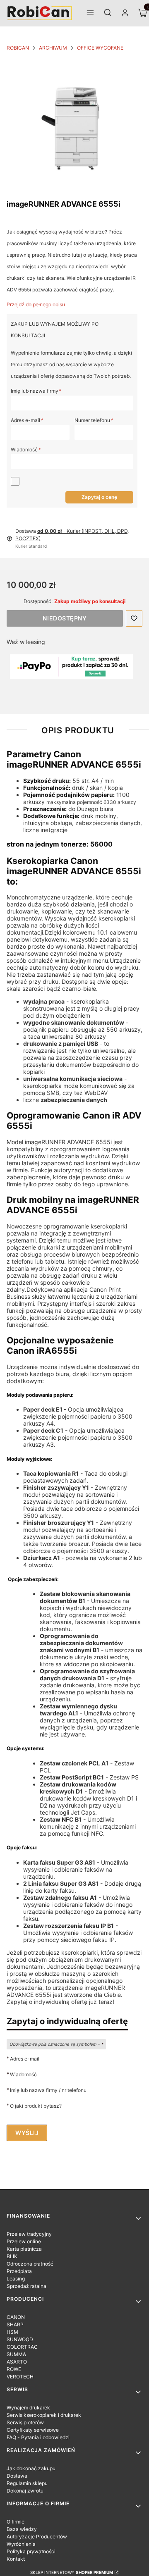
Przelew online (24, 2241)
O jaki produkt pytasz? (36, 2106)
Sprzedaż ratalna (26, 2286)
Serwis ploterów (25, 2422)
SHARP (15, 2324)
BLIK (12, 2256)
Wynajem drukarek (28, 2408)
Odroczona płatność (30, 2264)
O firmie (16, 2522)
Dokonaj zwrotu (25, 2491)
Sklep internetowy (72, 2572)
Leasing (16, 2279)
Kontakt (16, 2559)
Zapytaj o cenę (99, 497)
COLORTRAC (22, 2347)
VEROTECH (20, 2377)
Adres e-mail (27, 420)
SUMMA (16, 2354)
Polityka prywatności (31, 2551)
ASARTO (17, 2362)
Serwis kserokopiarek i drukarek (44, 2415)
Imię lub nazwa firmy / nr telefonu (48, 2090)
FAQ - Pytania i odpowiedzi (38, 2437)
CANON (16, 2317)
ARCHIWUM (53, 48)
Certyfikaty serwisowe (33, 2430)
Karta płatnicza (24, 2249)
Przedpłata (19, 2271)
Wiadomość (25, 450)
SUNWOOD (20, 2339)
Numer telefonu (94, 420)
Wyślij (27, 2133)
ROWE (14, 2369)
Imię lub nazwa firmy (36, 391)
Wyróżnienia (21, 2544)
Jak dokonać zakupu (31, 2468)
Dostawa (17, 2476)
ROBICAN (18, 48)
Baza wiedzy (22, 2529)
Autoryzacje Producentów (37, 2537)
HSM (12, 2332)
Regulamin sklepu (27, 2483)
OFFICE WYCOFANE (100, 48)
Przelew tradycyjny (29, 2234)
